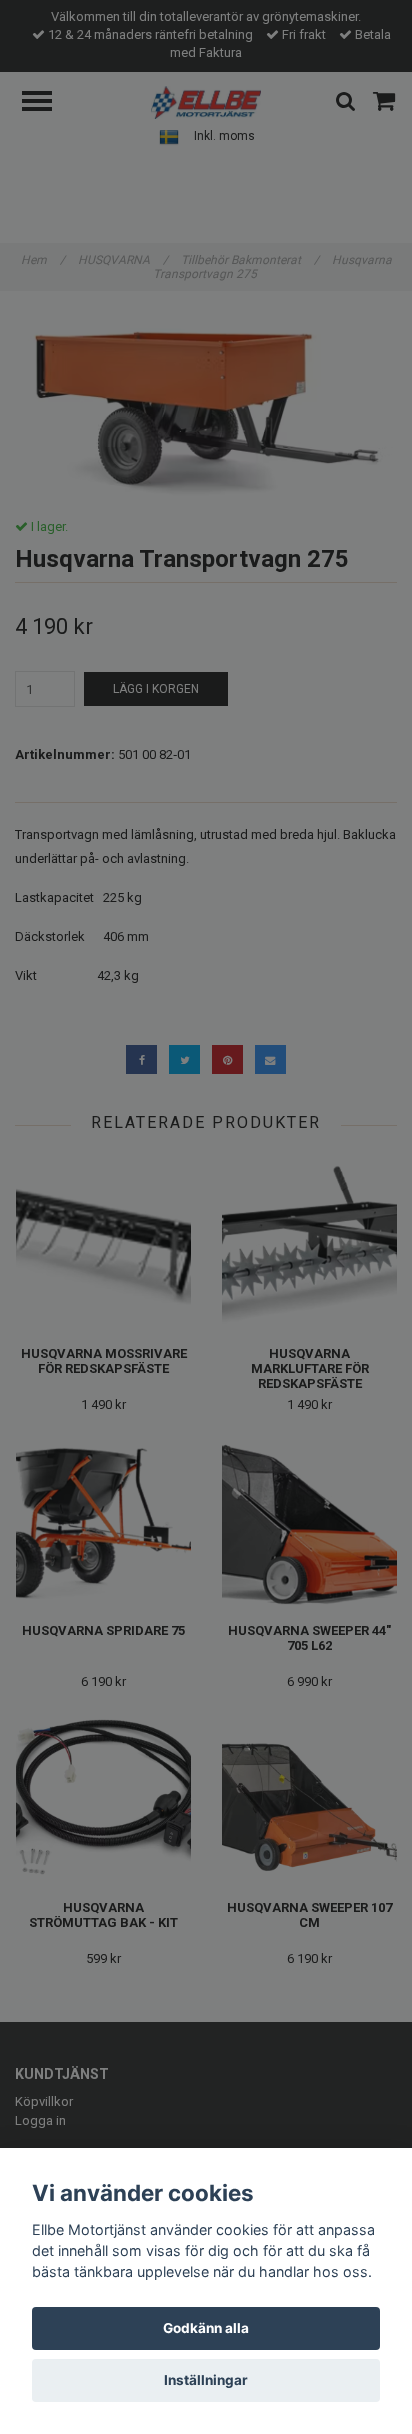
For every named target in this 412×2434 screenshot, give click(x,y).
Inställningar (206, 2380)
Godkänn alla (206, 2328)
